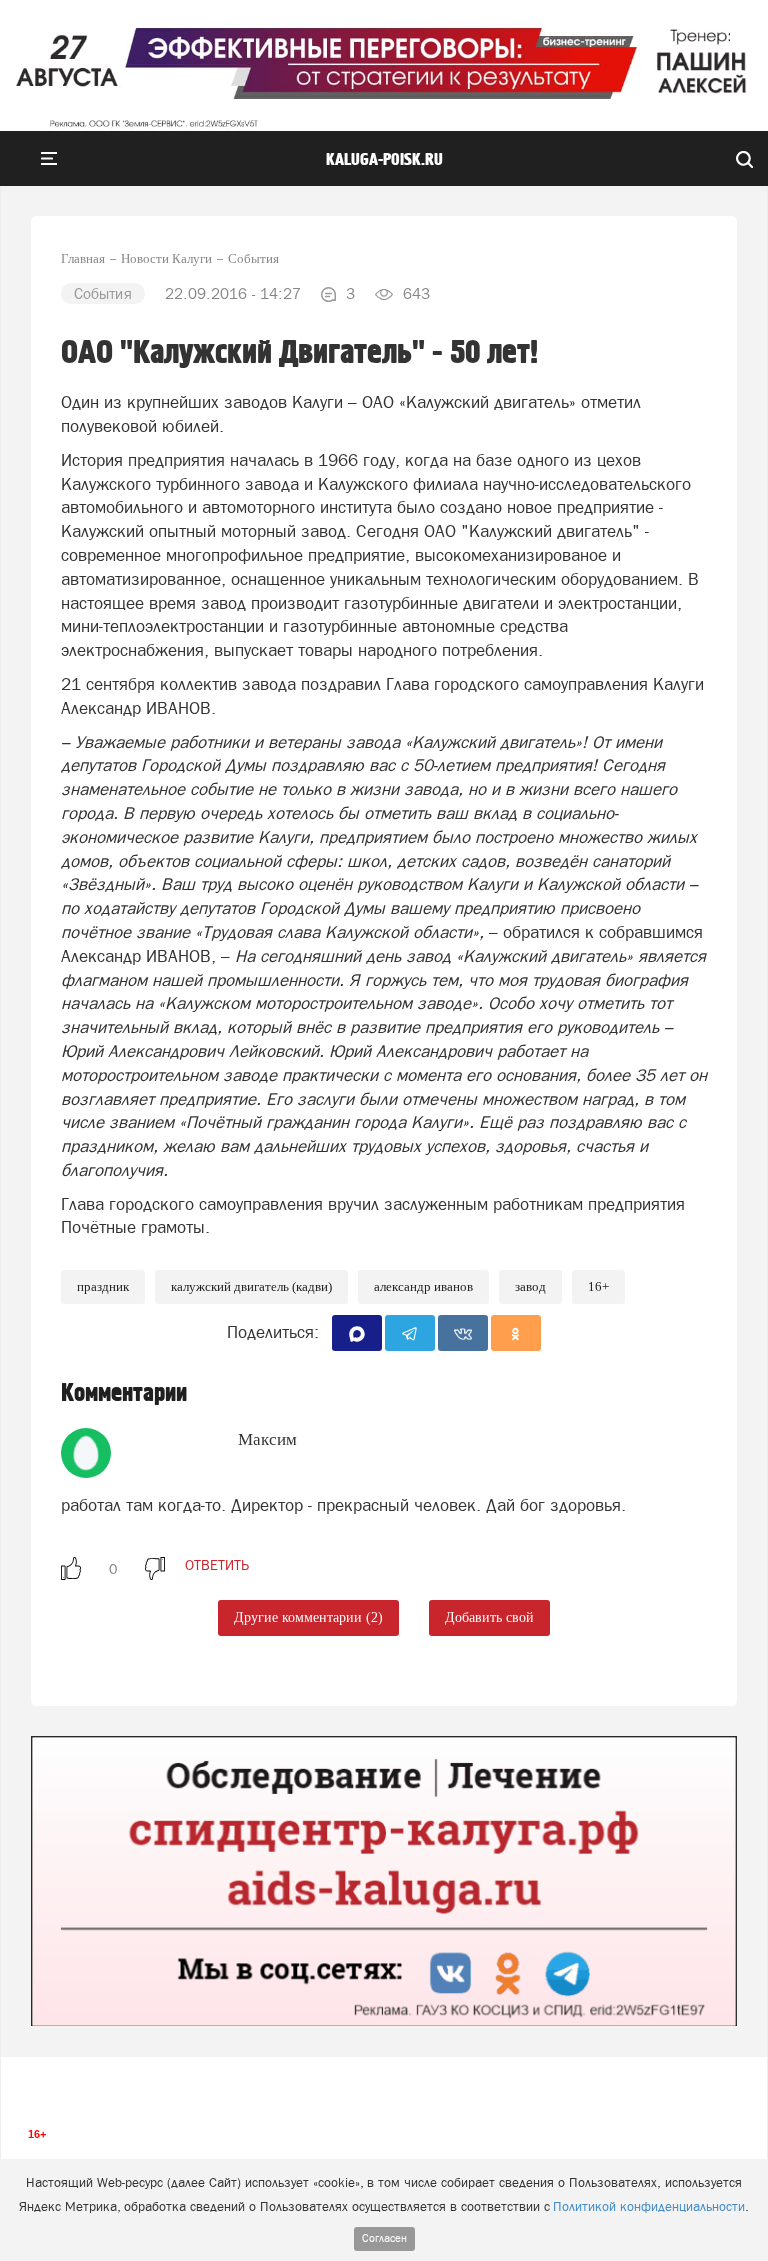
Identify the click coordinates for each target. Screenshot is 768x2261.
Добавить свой (489, 1617)
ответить (217, 1565)
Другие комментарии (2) (308, 1617)
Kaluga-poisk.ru (384, 160)
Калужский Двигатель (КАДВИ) (251, 1286)
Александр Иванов (423, 1286)
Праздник (103, 1286)
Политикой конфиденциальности (649, 2206)
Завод (530, 1286)
